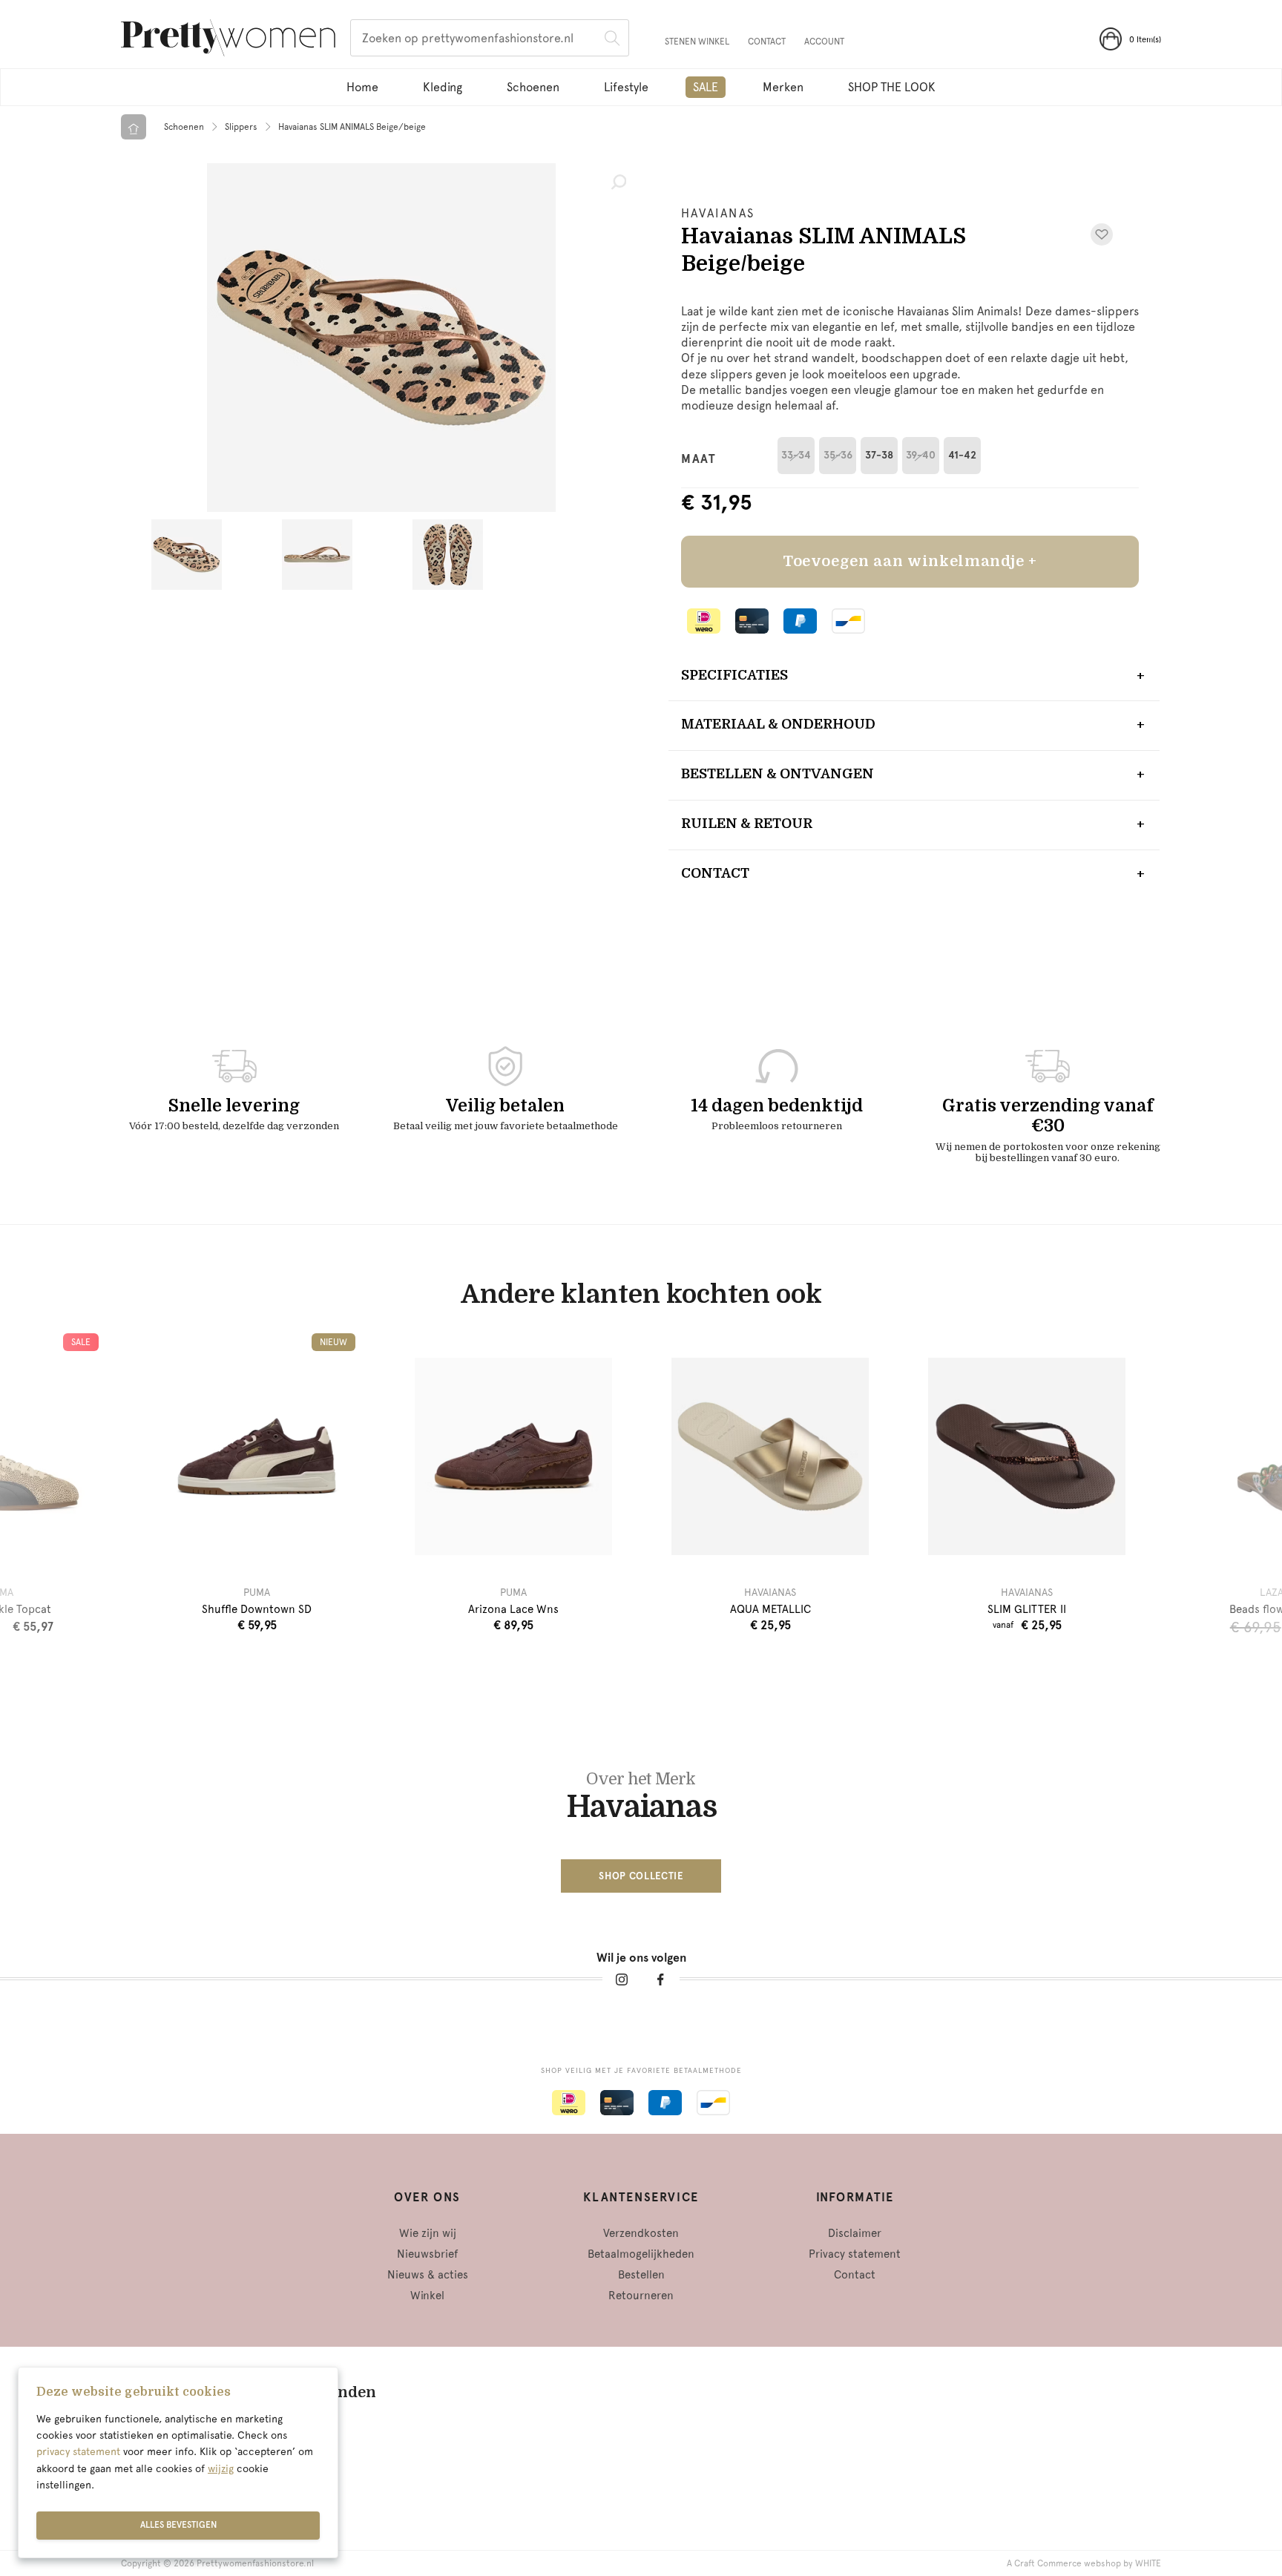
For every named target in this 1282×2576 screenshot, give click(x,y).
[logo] (228, 40)
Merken (783, 87)
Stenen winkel (697, 42)
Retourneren (641, 2296)
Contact (767, 42)
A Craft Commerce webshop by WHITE (1084, 2563)
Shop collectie (641, 1876)
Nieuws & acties (428, 2275)
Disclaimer (855, 2233)
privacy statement (78, 2451)
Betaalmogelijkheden (641, 2254)
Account (824, 42)
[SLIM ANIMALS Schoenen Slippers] (381, 338)
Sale (706, 87)
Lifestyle (626, 87)
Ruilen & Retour (747, 824)
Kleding (443, 87)
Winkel (427, 2296)
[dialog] (178, 2462)
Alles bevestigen (178, 2525)
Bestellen (641, 2275)
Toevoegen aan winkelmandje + (910, 561)
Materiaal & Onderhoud (778, 724)
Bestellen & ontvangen (778, 774)
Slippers (241, 127)
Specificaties (734, 675)
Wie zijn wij (428, 2233)
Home (362, 87)
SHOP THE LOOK (892, 87)
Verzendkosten (641, 2233)
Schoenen (533, 87)
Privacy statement (855, 2254)
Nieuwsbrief (427, 2254)
